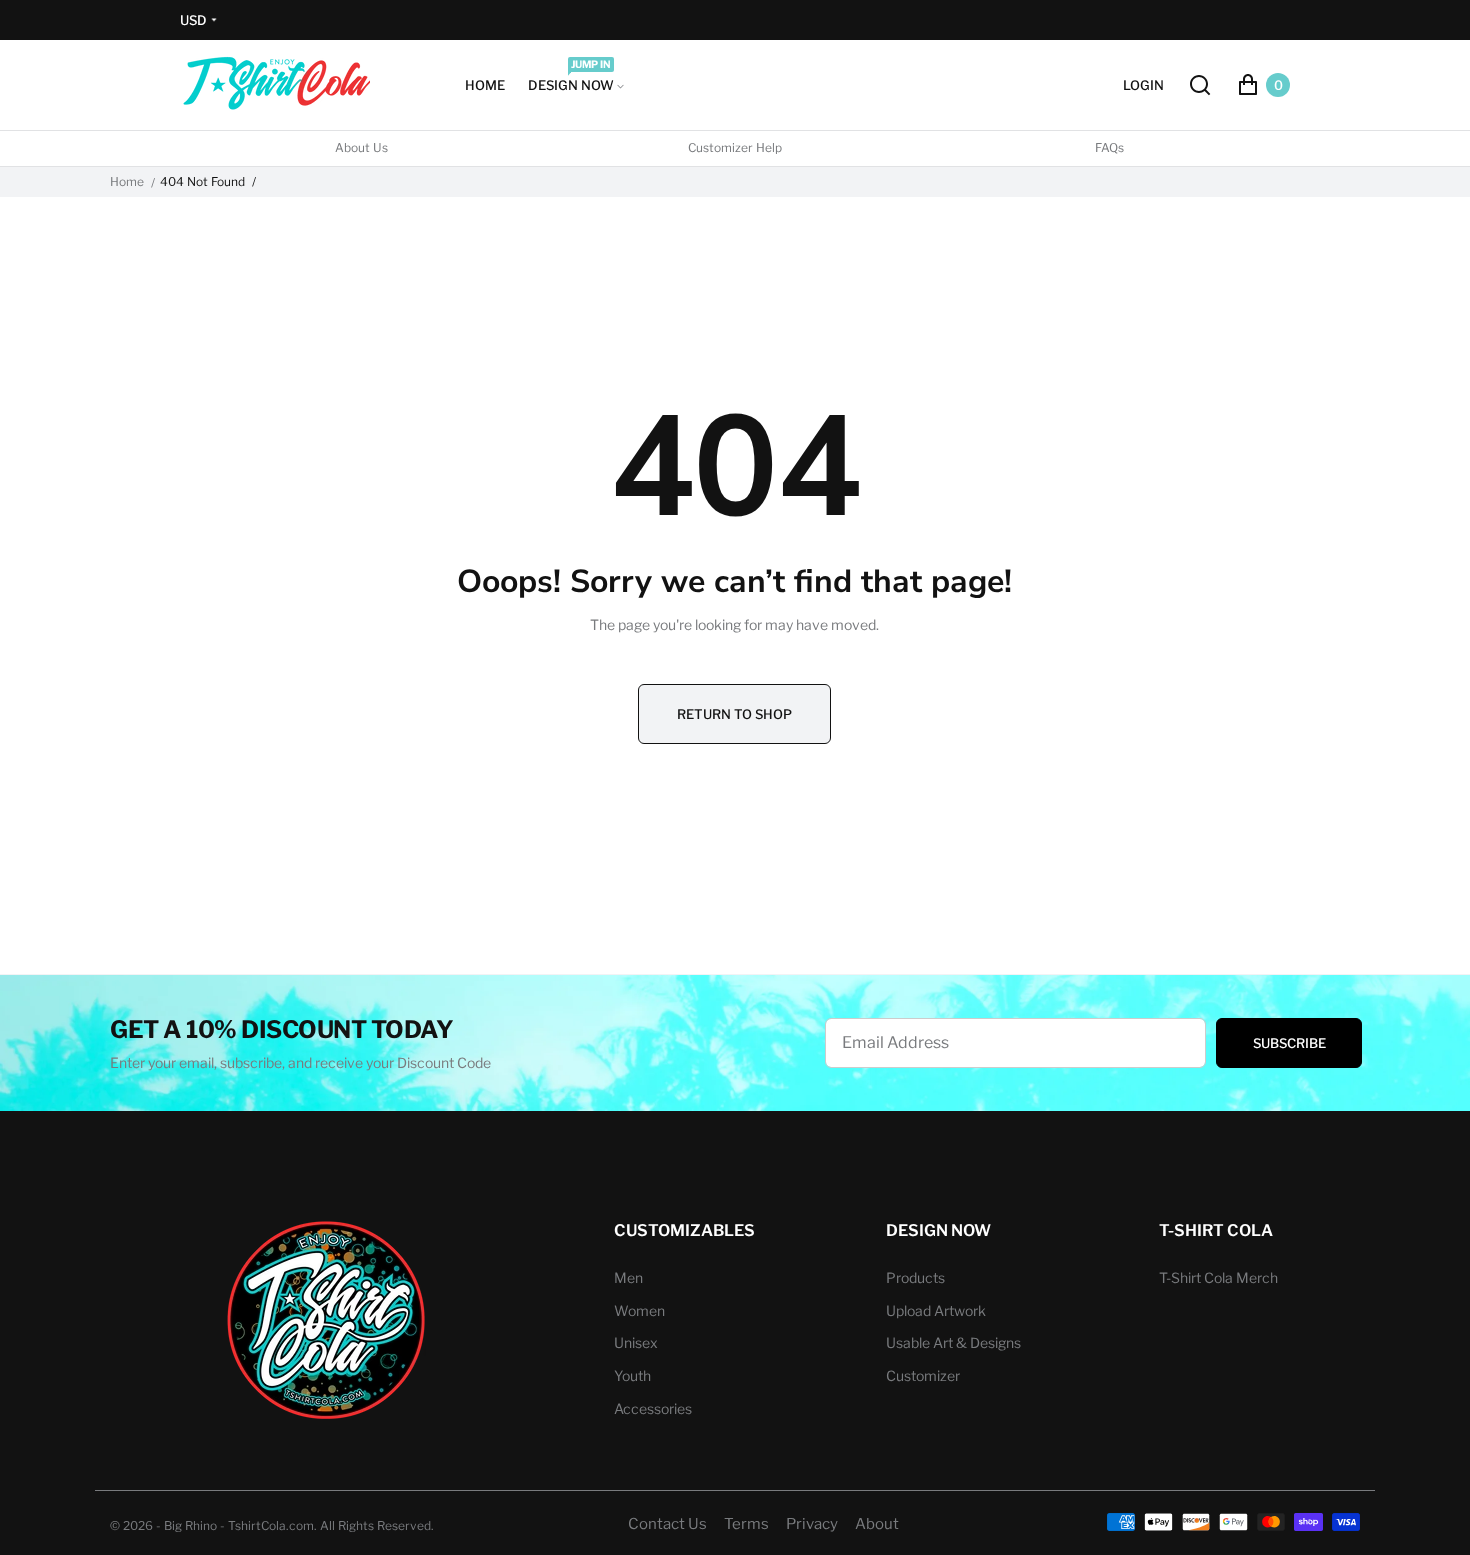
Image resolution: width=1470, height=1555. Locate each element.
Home (127, 182)
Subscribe (1289, 1043)
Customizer (923, 1375)
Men (628, 1277)
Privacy (812, 1524)
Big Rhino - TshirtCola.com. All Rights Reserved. (299, 1526)
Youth (632, 1375)
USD (193, 20)
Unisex (636, 1342)
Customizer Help (735, 148)
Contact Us (667, 1524)
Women (639, 1310)
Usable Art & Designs (953, 1342)
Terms (746, 1524)
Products (915, 1277)
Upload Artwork (936, 1310)
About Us (361, 148)
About (877, 1524)
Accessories (653, 1408)
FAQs (1109, 148)
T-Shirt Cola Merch (1218, 1277)
